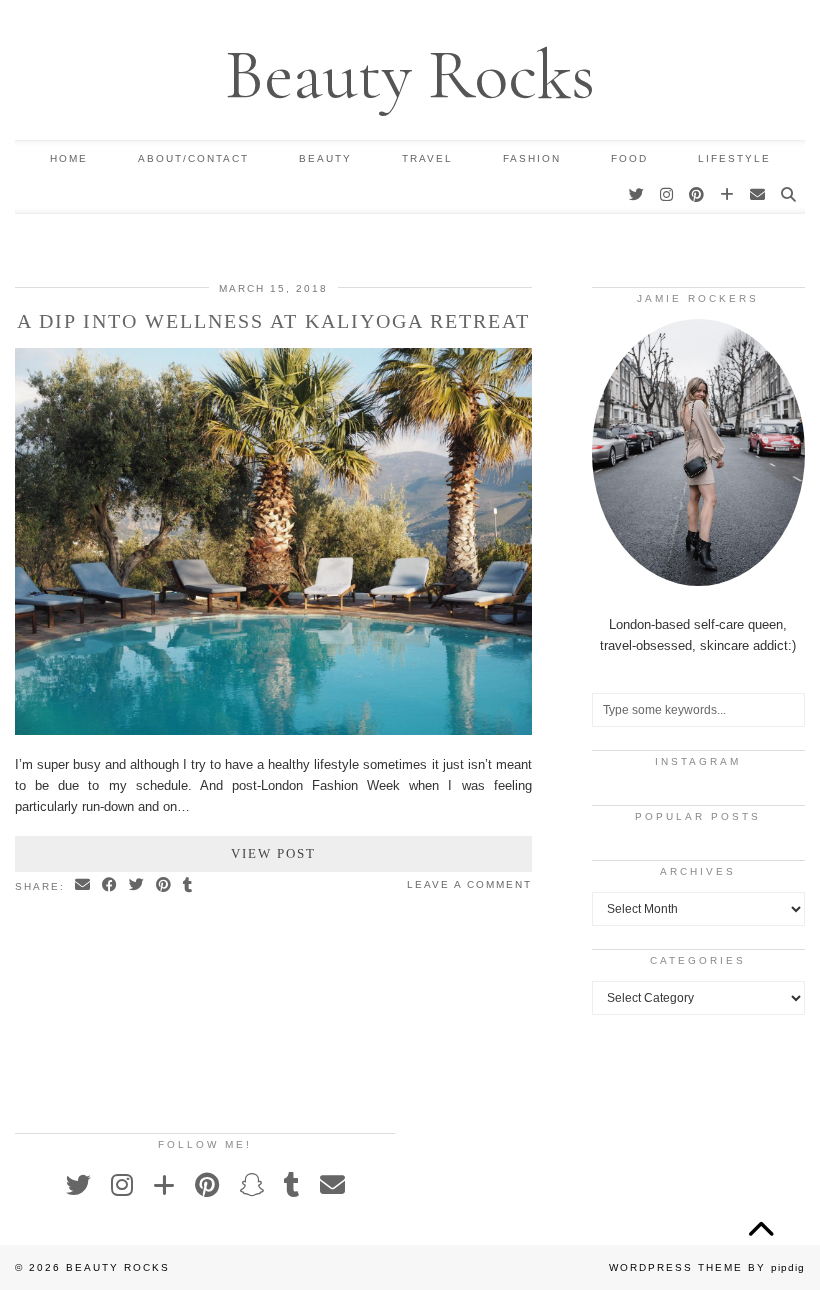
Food (629, 158)
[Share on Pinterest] (164, 886)
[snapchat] (251, 1185)
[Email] (758, 195)
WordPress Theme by (707, 1267)
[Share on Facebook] (110, 886)
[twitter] (637, 195)
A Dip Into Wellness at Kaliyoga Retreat (273, 321)
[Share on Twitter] (137, 886)
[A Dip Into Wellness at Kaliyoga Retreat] (273, 730)
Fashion (532, 158)
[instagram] (667, 195)
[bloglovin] (728, 195)
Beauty (325, 158)
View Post (273, 853)
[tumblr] (292, 1185)
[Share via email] (83, 886)
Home (69, 158)
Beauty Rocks (410, 74)
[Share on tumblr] (188, 886)
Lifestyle (734, 158)
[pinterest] (697, 195)
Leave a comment (469, 884)
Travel (427, 158)
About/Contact (193, 158)
